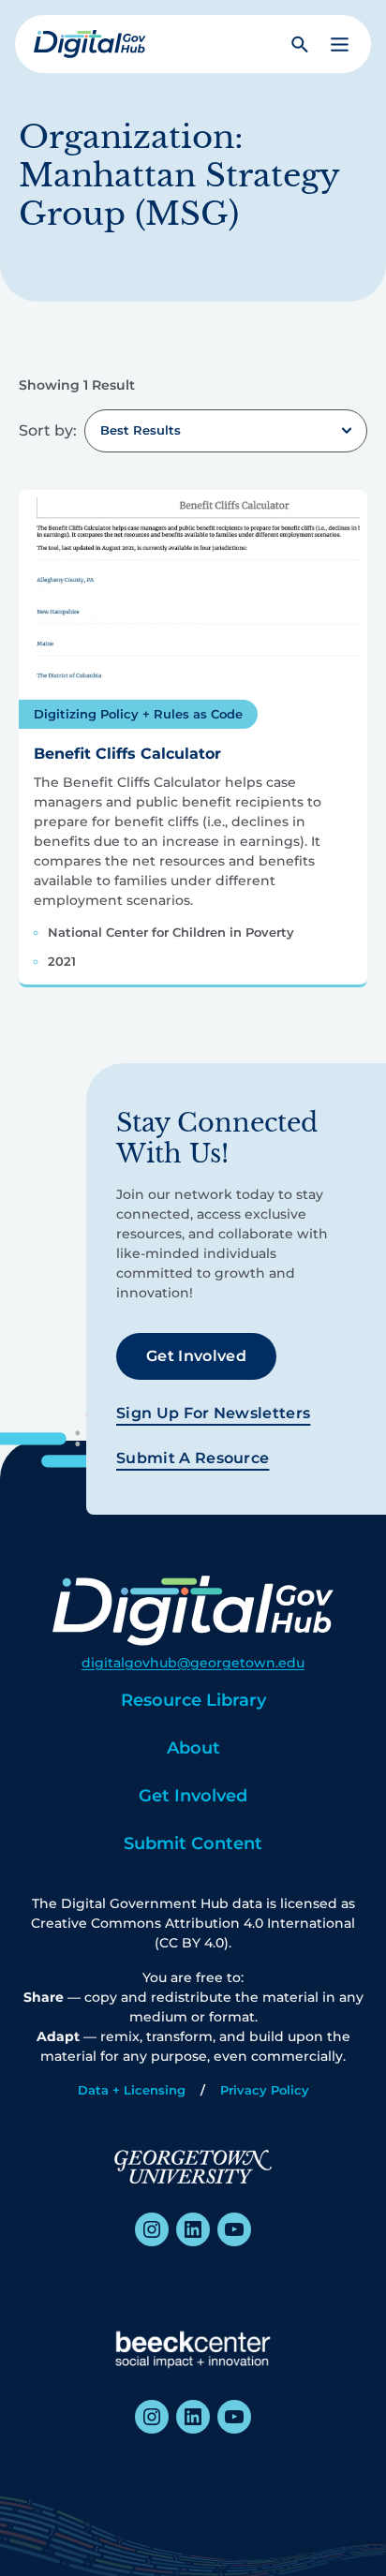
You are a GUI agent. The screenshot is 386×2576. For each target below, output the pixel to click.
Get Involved (196, 1356)
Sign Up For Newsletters (213, 1413)
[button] (340, 44)
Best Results (141, 430)
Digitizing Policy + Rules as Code (138, 714)
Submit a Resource (193, 1458)
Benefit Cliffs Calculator (127, 754)
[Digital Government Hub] (90, 44)
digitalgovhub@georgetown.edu (193, 1663)
